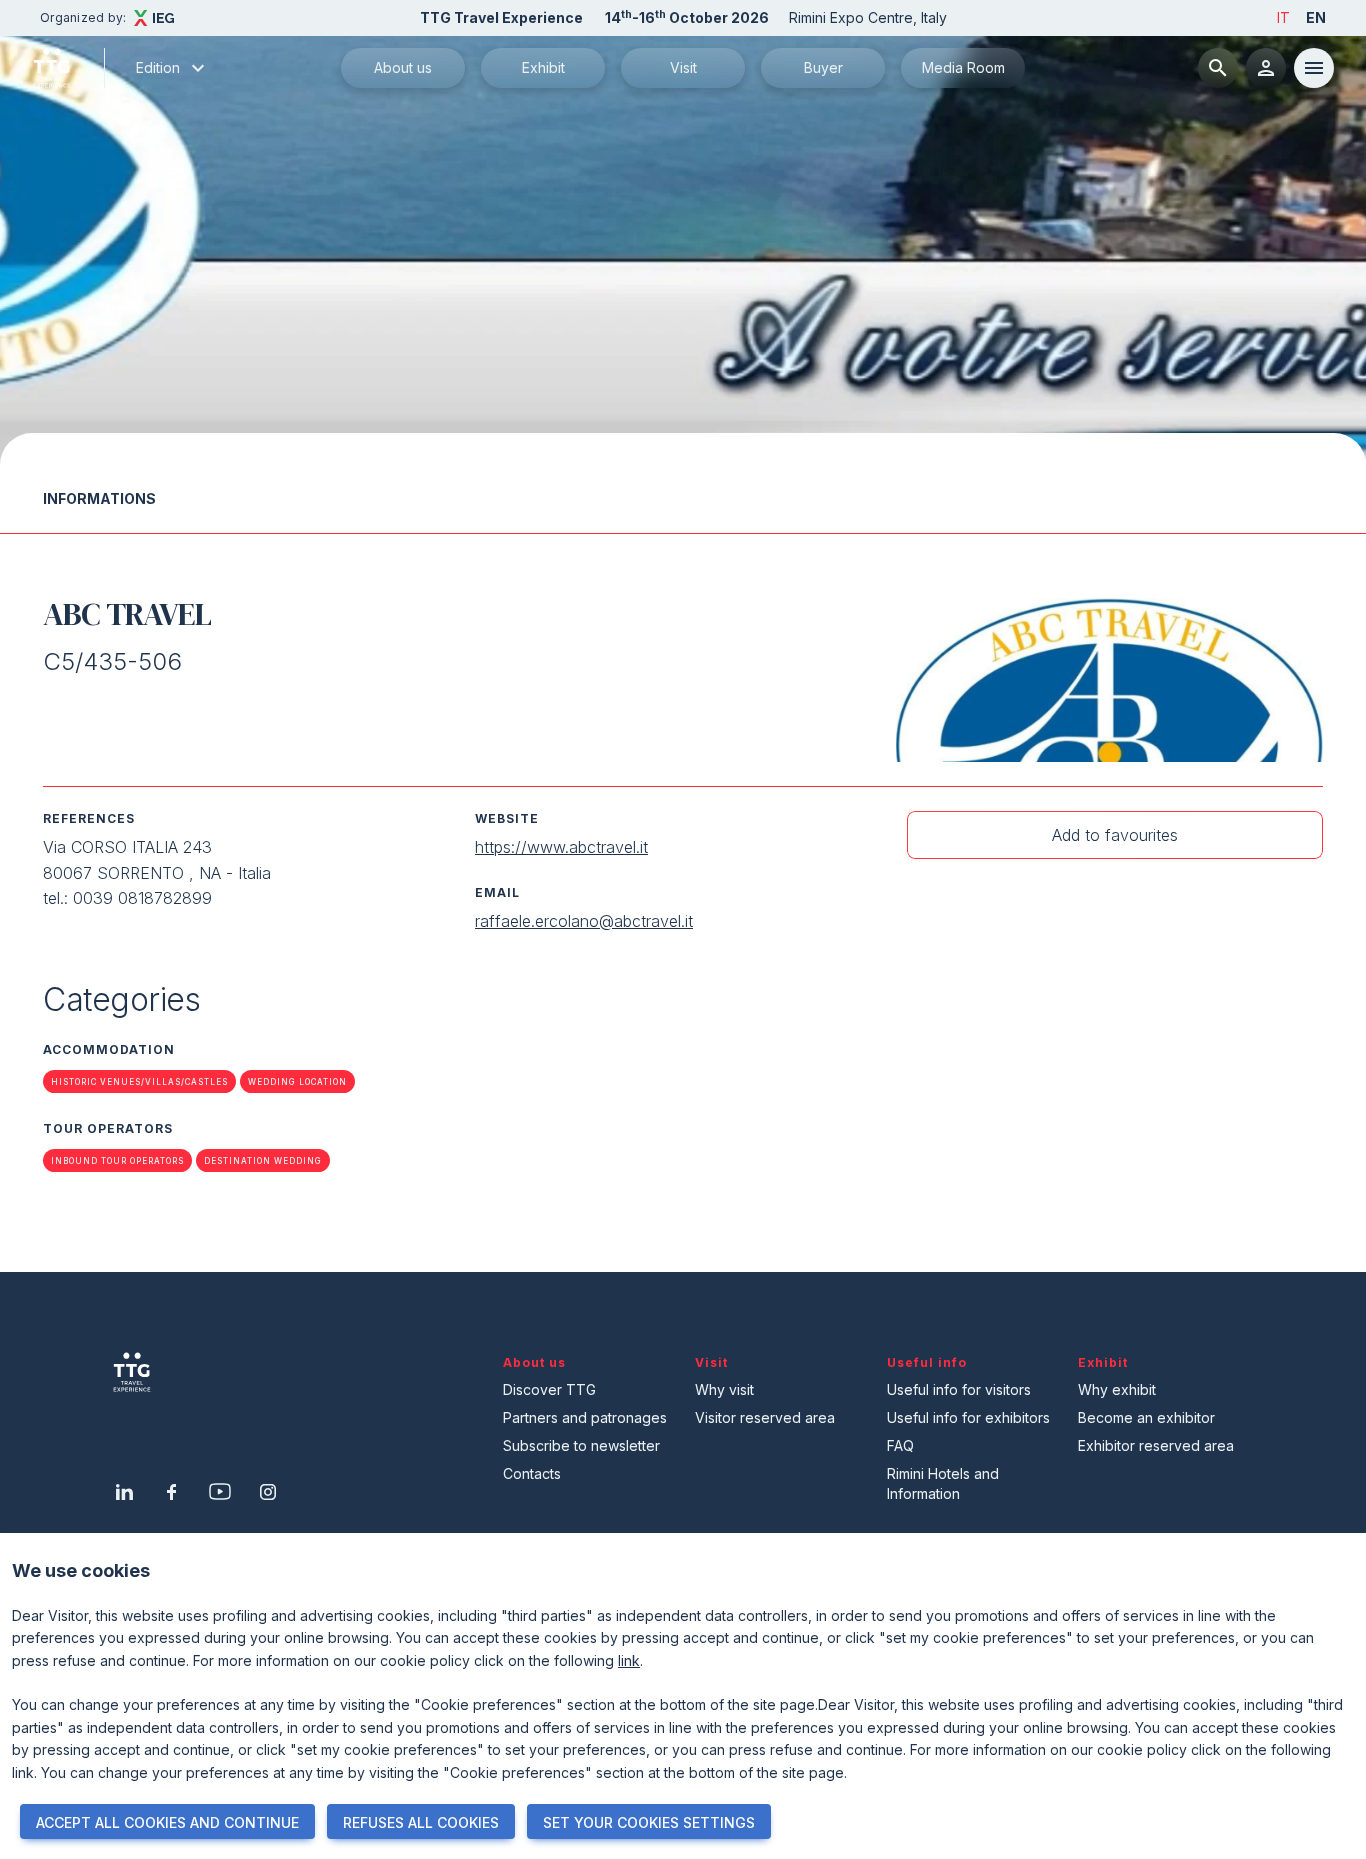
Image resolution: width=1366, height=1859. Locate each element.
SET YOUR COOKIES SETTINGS (649, 1822)
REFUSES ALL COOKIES (421, 1822)
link (629, 1660)
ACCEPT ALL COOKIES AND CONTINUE (167, 1822)
